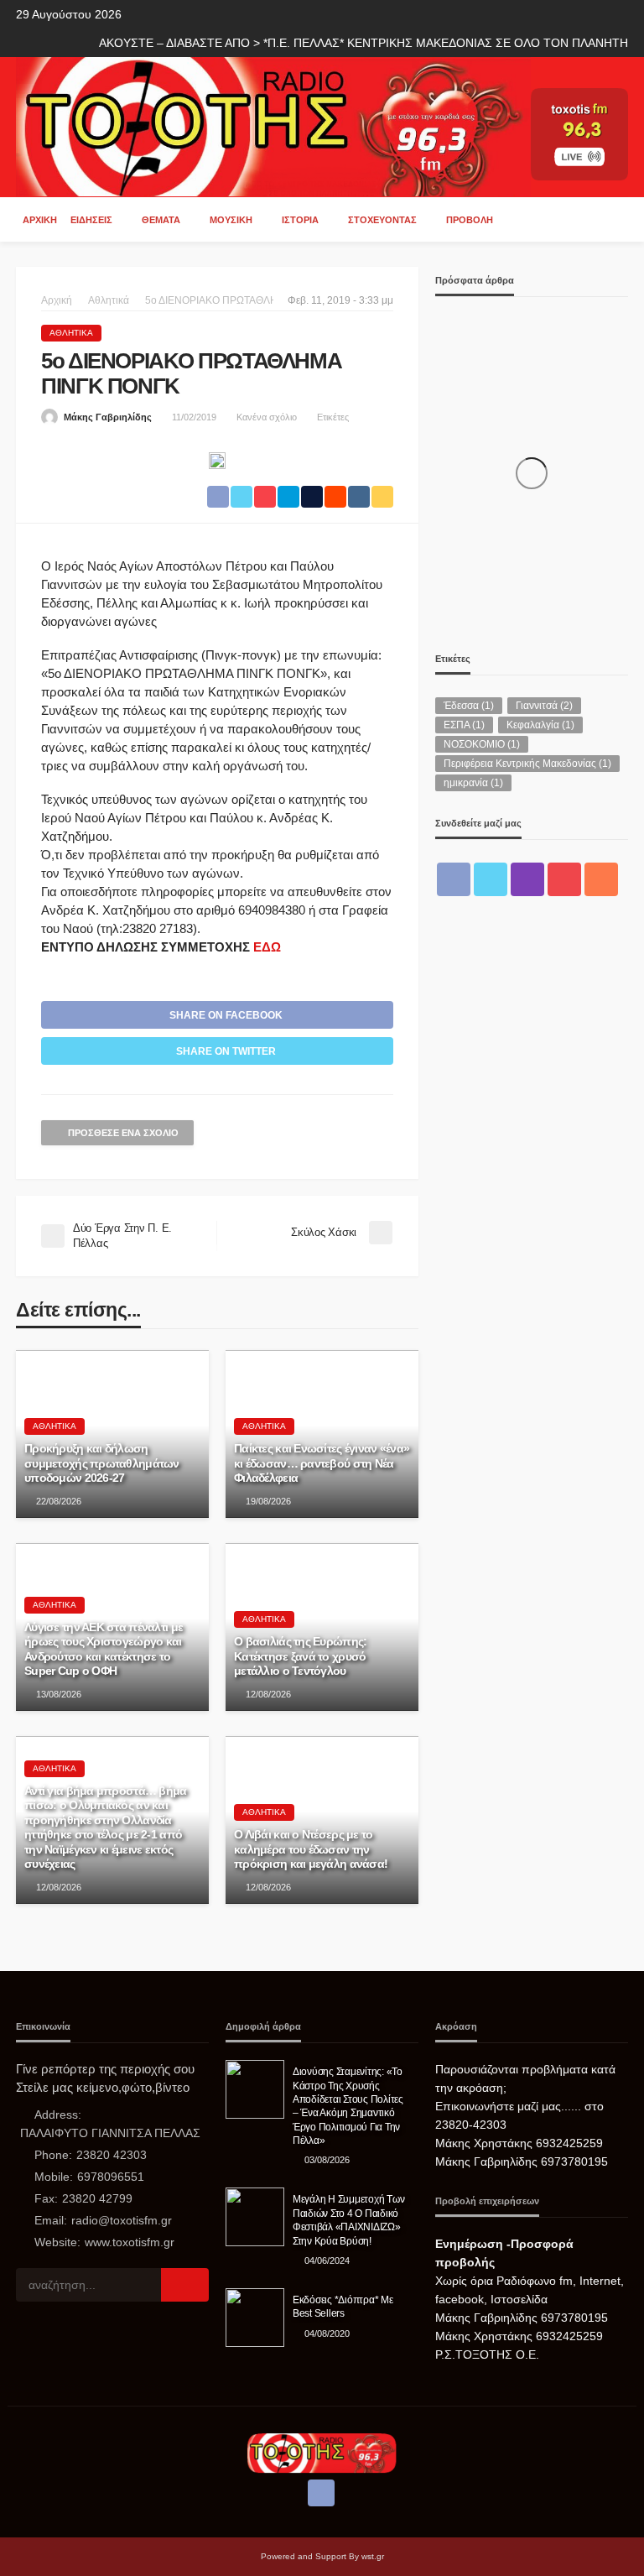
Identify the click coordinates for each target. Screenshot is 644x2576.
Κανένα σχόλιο (267, 417)
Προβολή (470, 220)
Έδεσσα (469, 706)
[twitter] (491, 879)
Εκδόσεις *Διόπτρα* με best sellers (343, 2306)
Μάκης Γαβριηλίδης (108, 417)
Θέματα (161, 220)
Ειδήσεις (91, 220)
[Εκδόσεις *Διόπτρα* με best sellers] (255, 2318)
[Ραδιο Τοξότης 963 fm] (273, 125)
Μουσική (231, 220)
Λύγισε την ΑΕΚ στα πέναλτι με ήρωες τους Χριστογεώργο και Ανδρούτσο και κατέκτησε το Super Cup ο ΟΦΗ (104, 1650)
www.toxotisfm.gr (130, 2242)
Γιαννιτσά (544, 706)
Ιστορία (300, 220)
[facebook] (454, 879)
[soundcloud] (601, 879)
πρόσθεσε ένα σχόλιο (123, 1133)
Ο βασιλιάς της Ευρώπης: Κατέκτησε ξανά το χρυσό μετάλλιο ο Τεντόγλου (300, 1656)
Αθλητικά (71, 333)
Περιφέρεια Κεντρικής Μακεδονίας (527, 764)
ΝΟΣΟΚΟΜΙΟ (482, 744)
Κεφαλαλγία (540, 725)
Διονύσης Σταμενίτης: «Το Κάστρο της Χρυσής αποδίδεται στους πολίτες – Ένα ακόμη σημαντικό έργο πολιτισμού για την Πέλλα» (348, 2106)
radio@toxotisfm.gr (122, 2220)
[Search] (614, 219)
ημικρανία (473, 783)
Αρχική (40, 220)
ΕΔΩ (267, 947)
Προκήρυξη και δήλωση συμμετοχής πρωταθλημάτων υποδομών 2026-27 (102, 1463)
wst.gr (373, 2556)
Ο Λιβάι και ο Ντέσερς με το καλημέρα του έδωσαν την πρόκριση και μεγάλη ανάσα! (311, 1849)
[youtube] (564, 879)
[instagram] (527, 879)
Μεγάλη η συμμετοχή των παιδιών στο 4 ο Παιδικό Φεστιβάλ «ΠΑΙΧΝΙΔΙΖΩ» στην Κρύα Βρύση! (348, 2219)
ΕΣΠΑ (464, 725)
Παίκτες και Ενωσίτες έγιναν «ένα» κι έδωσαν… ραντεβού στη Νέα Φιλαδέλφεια (322, 1463)
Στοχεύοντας (382, 220)
